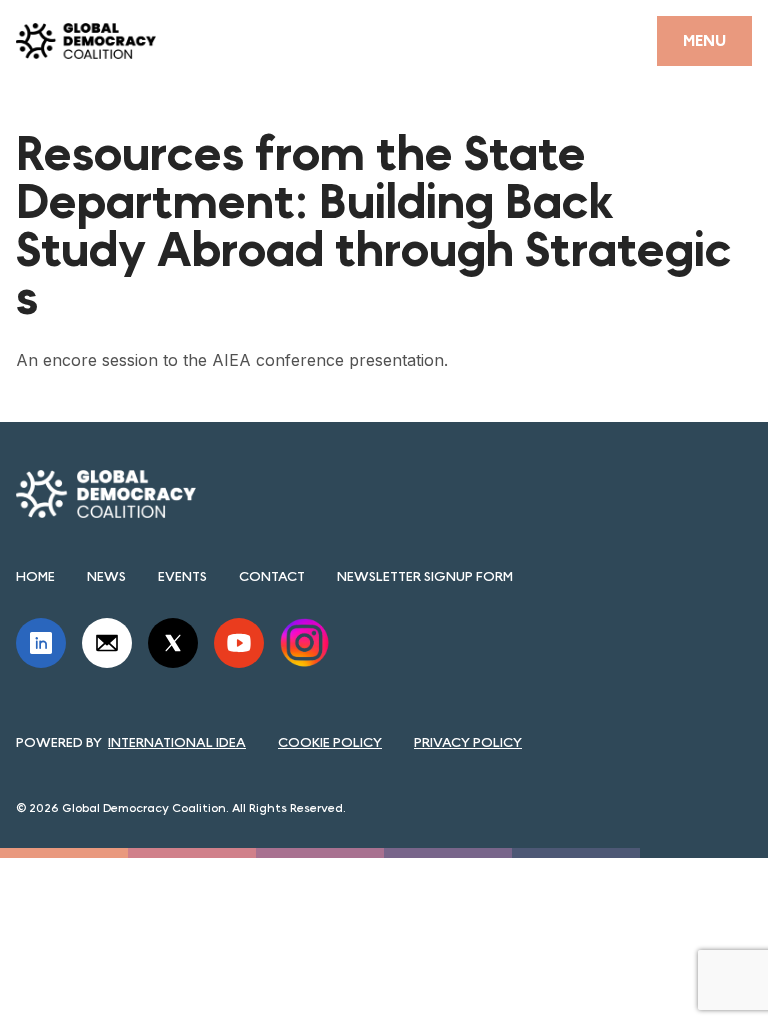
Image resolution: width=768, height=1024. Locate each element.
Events (182, 576)
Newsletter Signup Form (425, 576)
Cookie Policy (330, 742)
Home (35, 576)
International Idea (177, 742)
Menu (704, 40)
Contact (272, 576)
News (106, 576)
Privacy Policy (468, 742)
